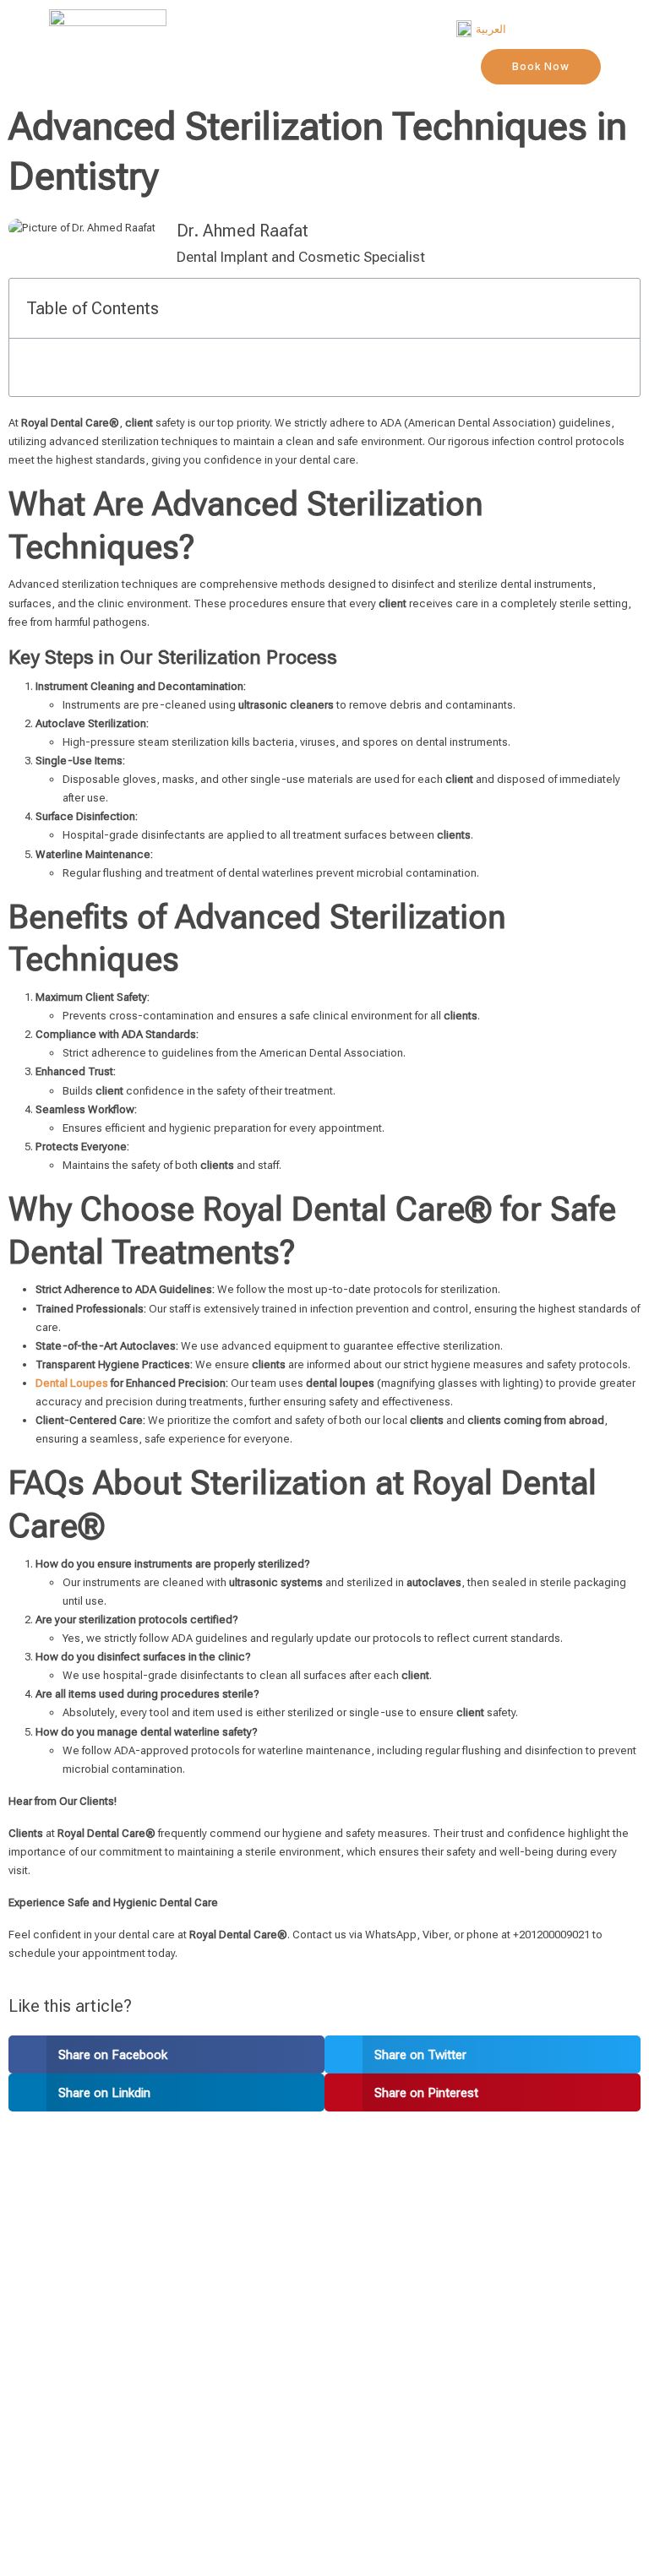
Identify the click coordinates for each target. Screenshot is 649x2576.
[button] (166, 2054)
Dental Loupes (72, 1383)
